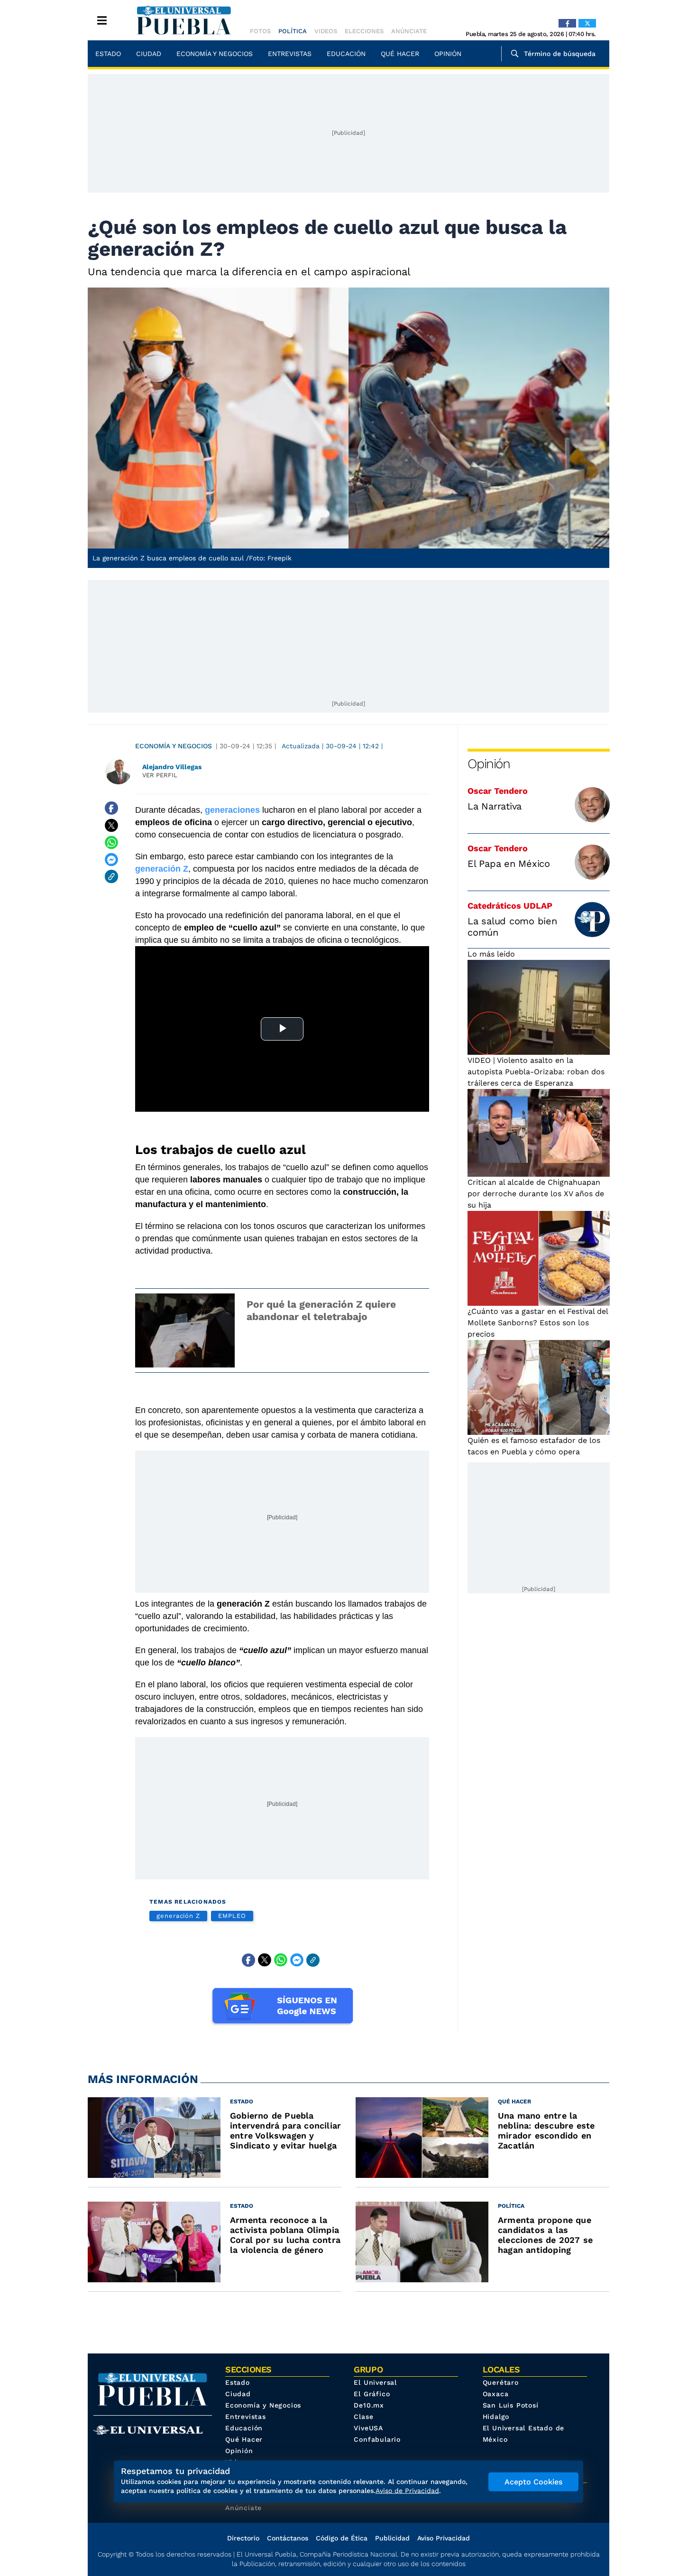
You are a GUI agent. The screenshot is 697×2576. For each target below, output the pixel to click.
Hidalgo (496, 2417)
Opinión (448, 54)
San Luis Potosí (511, 2405)
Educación (346, 54)
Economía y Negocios (215, 54)
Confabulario (377, 2439)
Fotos (260, 31)
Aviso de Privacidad (407, 2491)
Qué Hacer (400, 54)
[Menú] (102, 20)
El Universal (375, 2382)
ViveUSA (368, 2428)
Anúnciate (409, 31)
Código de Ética (342, 2538)
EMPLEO (232, 1916)
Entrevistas (290, 54)
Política (293, 31)
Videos (326, 31)
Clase (363, 2417)
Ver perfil (160, 775)
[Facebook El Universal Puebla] (567, 23)
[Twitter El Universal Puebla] (587, 23)
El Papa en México (509, 864)
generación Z (178, 1916)
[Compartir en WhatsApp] (111, 842)
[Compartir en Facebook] (111, 808)
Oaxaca (496, 2394)
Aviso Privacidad (444, 2538)
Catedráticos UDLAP (510, 906)
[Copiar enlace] (111, 876)
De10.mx (369, 2405)
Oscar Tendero (498, 791)
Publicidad (392, 2538)
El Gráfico (372, 2394)
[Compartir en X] (111, 825)
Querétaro (501, 2382)
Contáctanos (288, 2538)
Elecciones (364, 31)
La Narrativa (495, 806)
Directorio (243, 2538)
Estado (108, 54)
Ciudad (149, 54)
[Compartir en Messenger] (111, 859)
